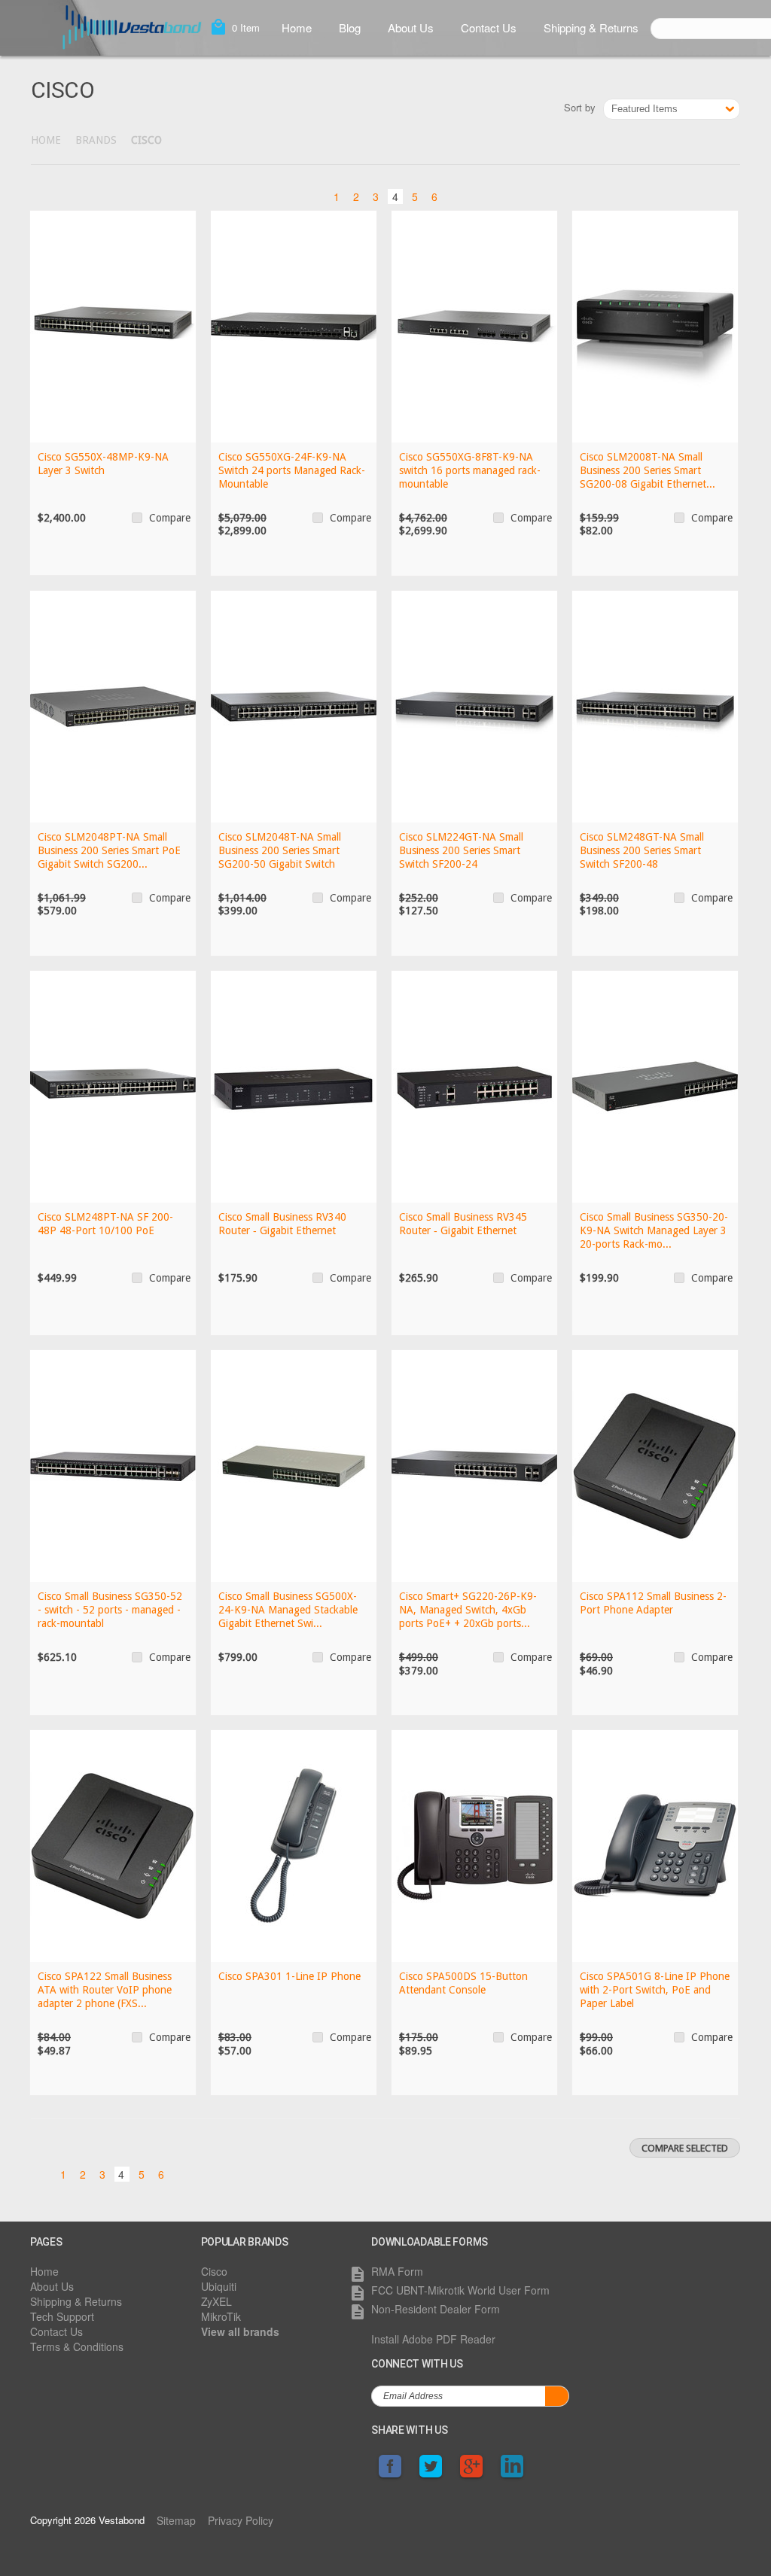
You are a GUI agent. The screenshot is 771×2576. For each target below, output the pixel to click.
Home (297, 27)
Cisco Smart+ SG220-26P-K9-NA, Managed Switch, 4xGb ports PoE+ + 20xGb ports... (468, 1610)
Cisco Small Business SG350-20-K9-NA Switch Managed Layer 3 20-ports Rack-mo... (654, 1230)
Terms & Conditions (77, 2346)
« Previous (315, 195)
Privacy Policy (241, 2520)
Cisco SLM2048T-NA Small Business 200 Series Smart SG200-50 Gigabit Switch (280, 850)
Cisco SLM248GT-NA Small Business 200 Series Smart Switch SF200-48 (642, 850)
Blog (350, 27)
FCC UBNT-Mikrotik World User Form (460, 2290)
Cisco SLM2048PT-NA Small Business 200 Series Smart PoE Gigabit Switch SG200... (109, 850)
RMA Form (397, 2271)
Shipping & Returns (591, 27)
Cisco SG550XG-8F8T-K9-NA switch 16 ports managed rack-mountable (470, 470)
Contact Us (489, 27)
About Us (411, 27)
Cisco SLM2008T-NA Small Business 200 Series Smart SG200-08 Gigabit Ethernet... (648, 470)
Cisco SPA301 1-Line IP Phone (290, 1976)
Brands (96, 140)
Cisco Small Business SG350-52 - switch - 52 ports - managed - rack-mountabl (110, 1610)
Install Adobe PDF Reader (433, 2339)
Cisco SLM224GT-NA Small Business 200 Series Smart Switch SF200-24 (461, 850)
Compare (170, 518)
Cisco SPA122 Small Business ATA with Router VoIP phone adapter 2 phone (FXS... (105, 1990)
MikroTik (221, 2316)
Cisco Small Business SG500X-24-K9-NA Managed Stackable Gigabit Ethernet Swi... (288, 1610)
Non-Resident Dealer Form (436, 2309)
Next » (456, 195)
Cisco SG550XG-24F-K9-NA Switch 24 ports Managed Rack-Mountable (292, 470)
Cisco (214, 2271)
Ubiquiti (219, 2286)
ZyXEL (216, 2301)
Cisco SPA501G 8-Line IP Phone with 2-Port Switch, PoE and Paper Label (655, 1990)
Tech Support (62, 2316)
